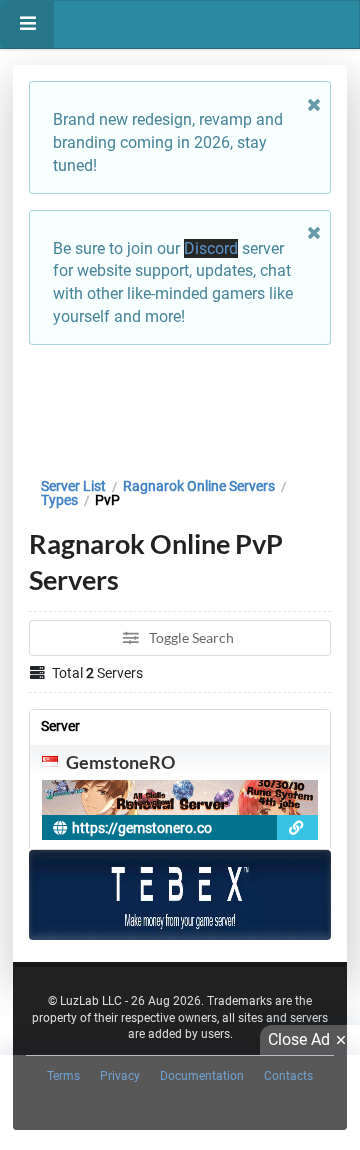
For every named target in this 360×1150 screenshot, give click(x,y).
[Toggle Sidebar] (27, 24)
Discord (211, 248)
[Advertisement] (180, 406)
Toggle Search (190, 637)
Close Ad (299, 1039)
